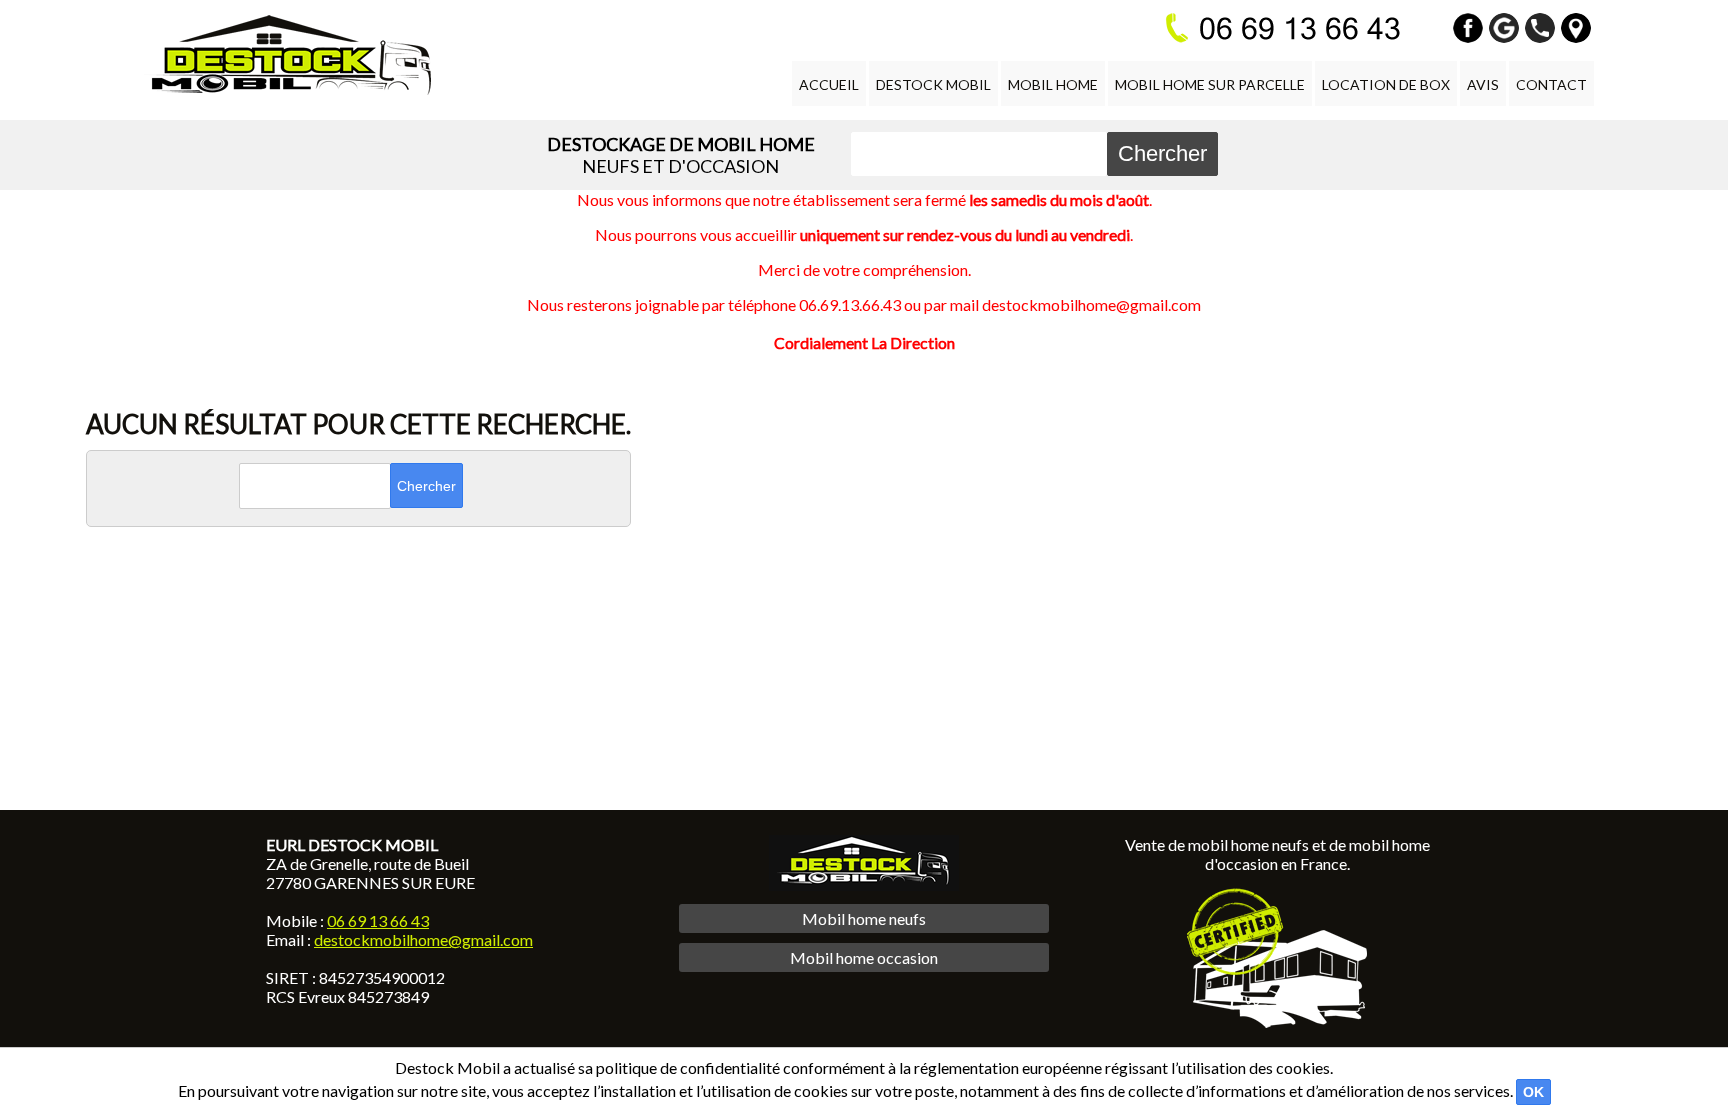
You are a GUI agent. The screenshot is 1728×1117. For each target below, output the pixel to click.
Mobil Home (1053, 84)
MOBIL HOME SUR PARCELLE (1210, 84)
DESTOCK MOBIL (933, 84)
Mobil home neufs (864, 918)
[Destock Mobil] (287, 55)
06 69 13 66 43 (378, 920)
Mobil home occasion (864, 957)
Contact (1551, 84)
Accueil (829, 84)
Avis (1483, 84)
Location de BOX (1386, 84)
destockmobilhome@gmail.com (423, 939)
